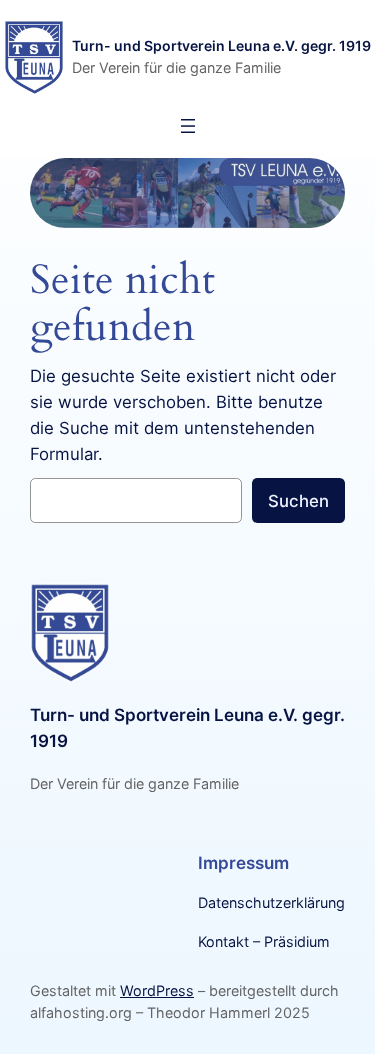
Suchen (298, 501)
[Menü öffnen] (188, 126)
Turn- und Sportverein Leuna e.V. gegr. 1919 (221, 45)
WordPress (157, 990)
